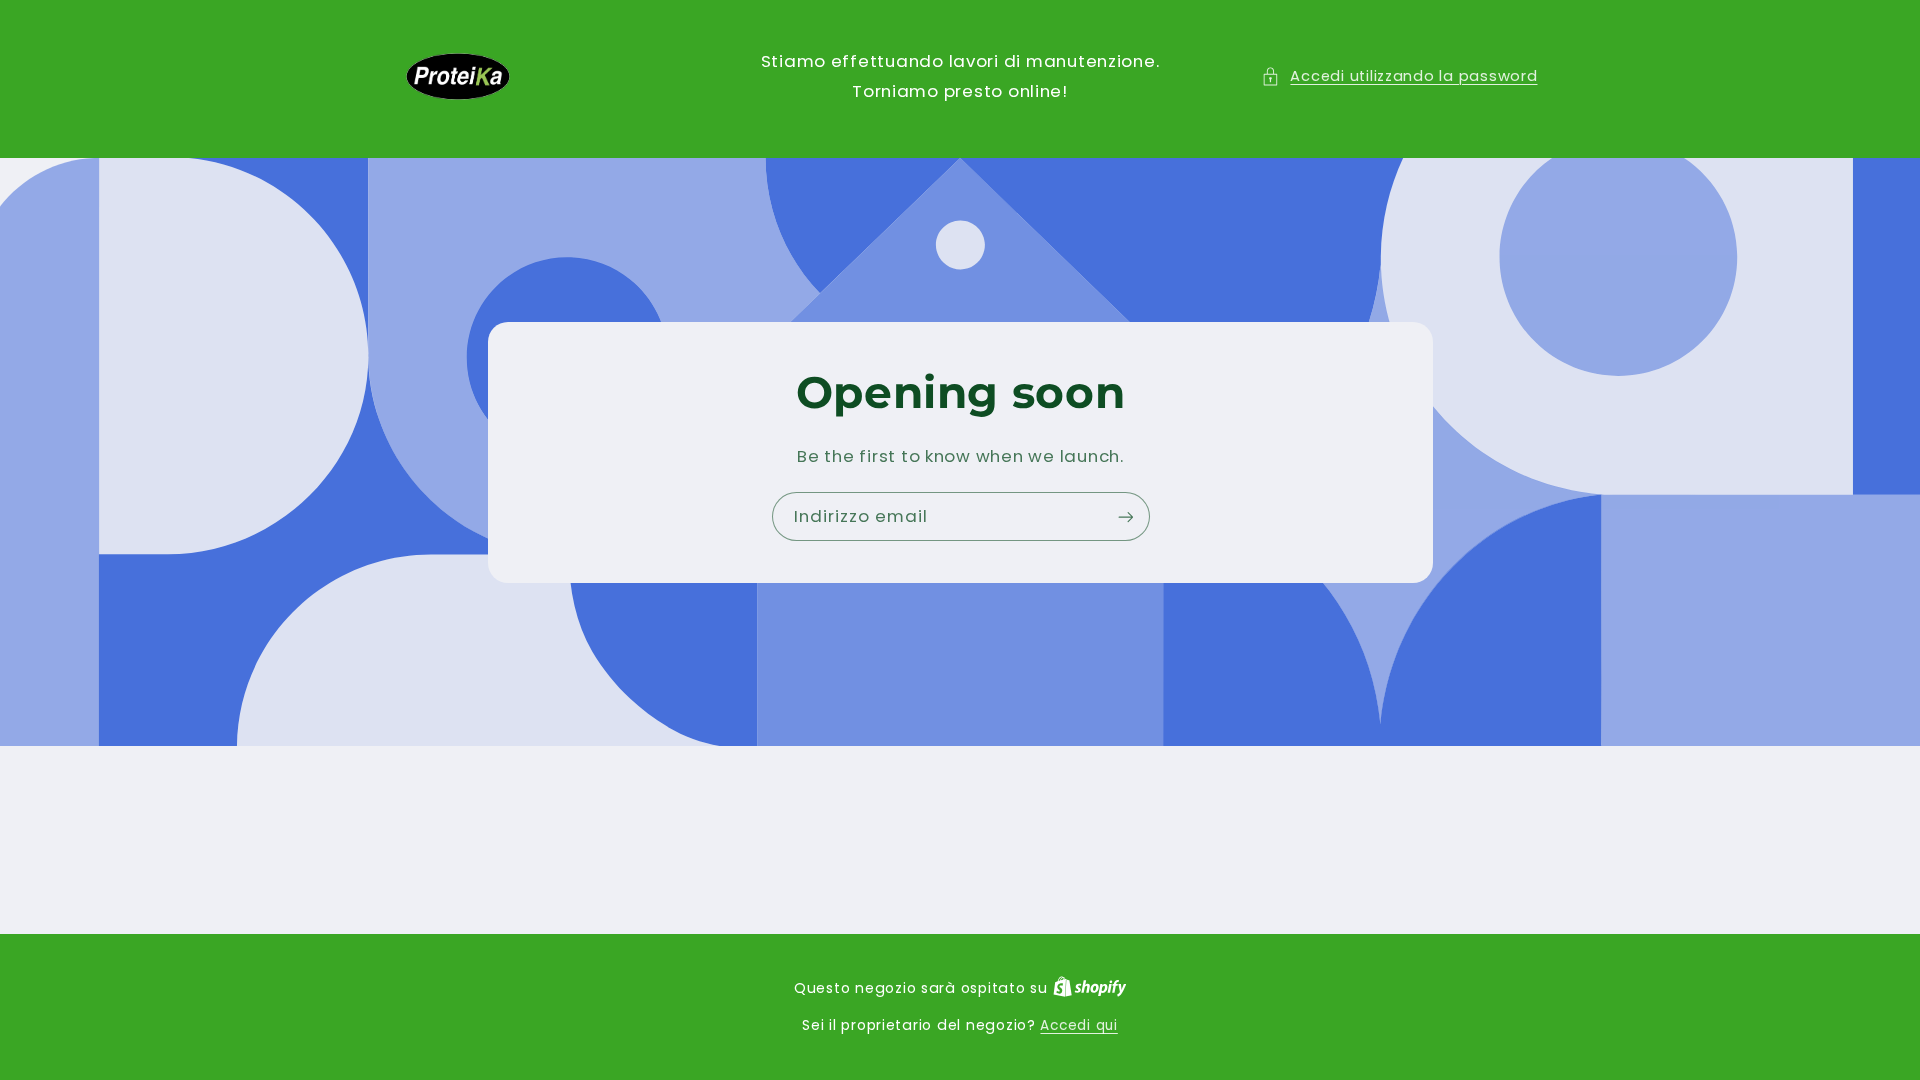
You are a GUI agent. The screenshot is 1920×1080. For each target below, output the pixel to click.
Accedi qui (1078, 1025)
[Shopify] (1090, 988)
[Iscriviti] (1125, 516)
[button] (1399, 77)
